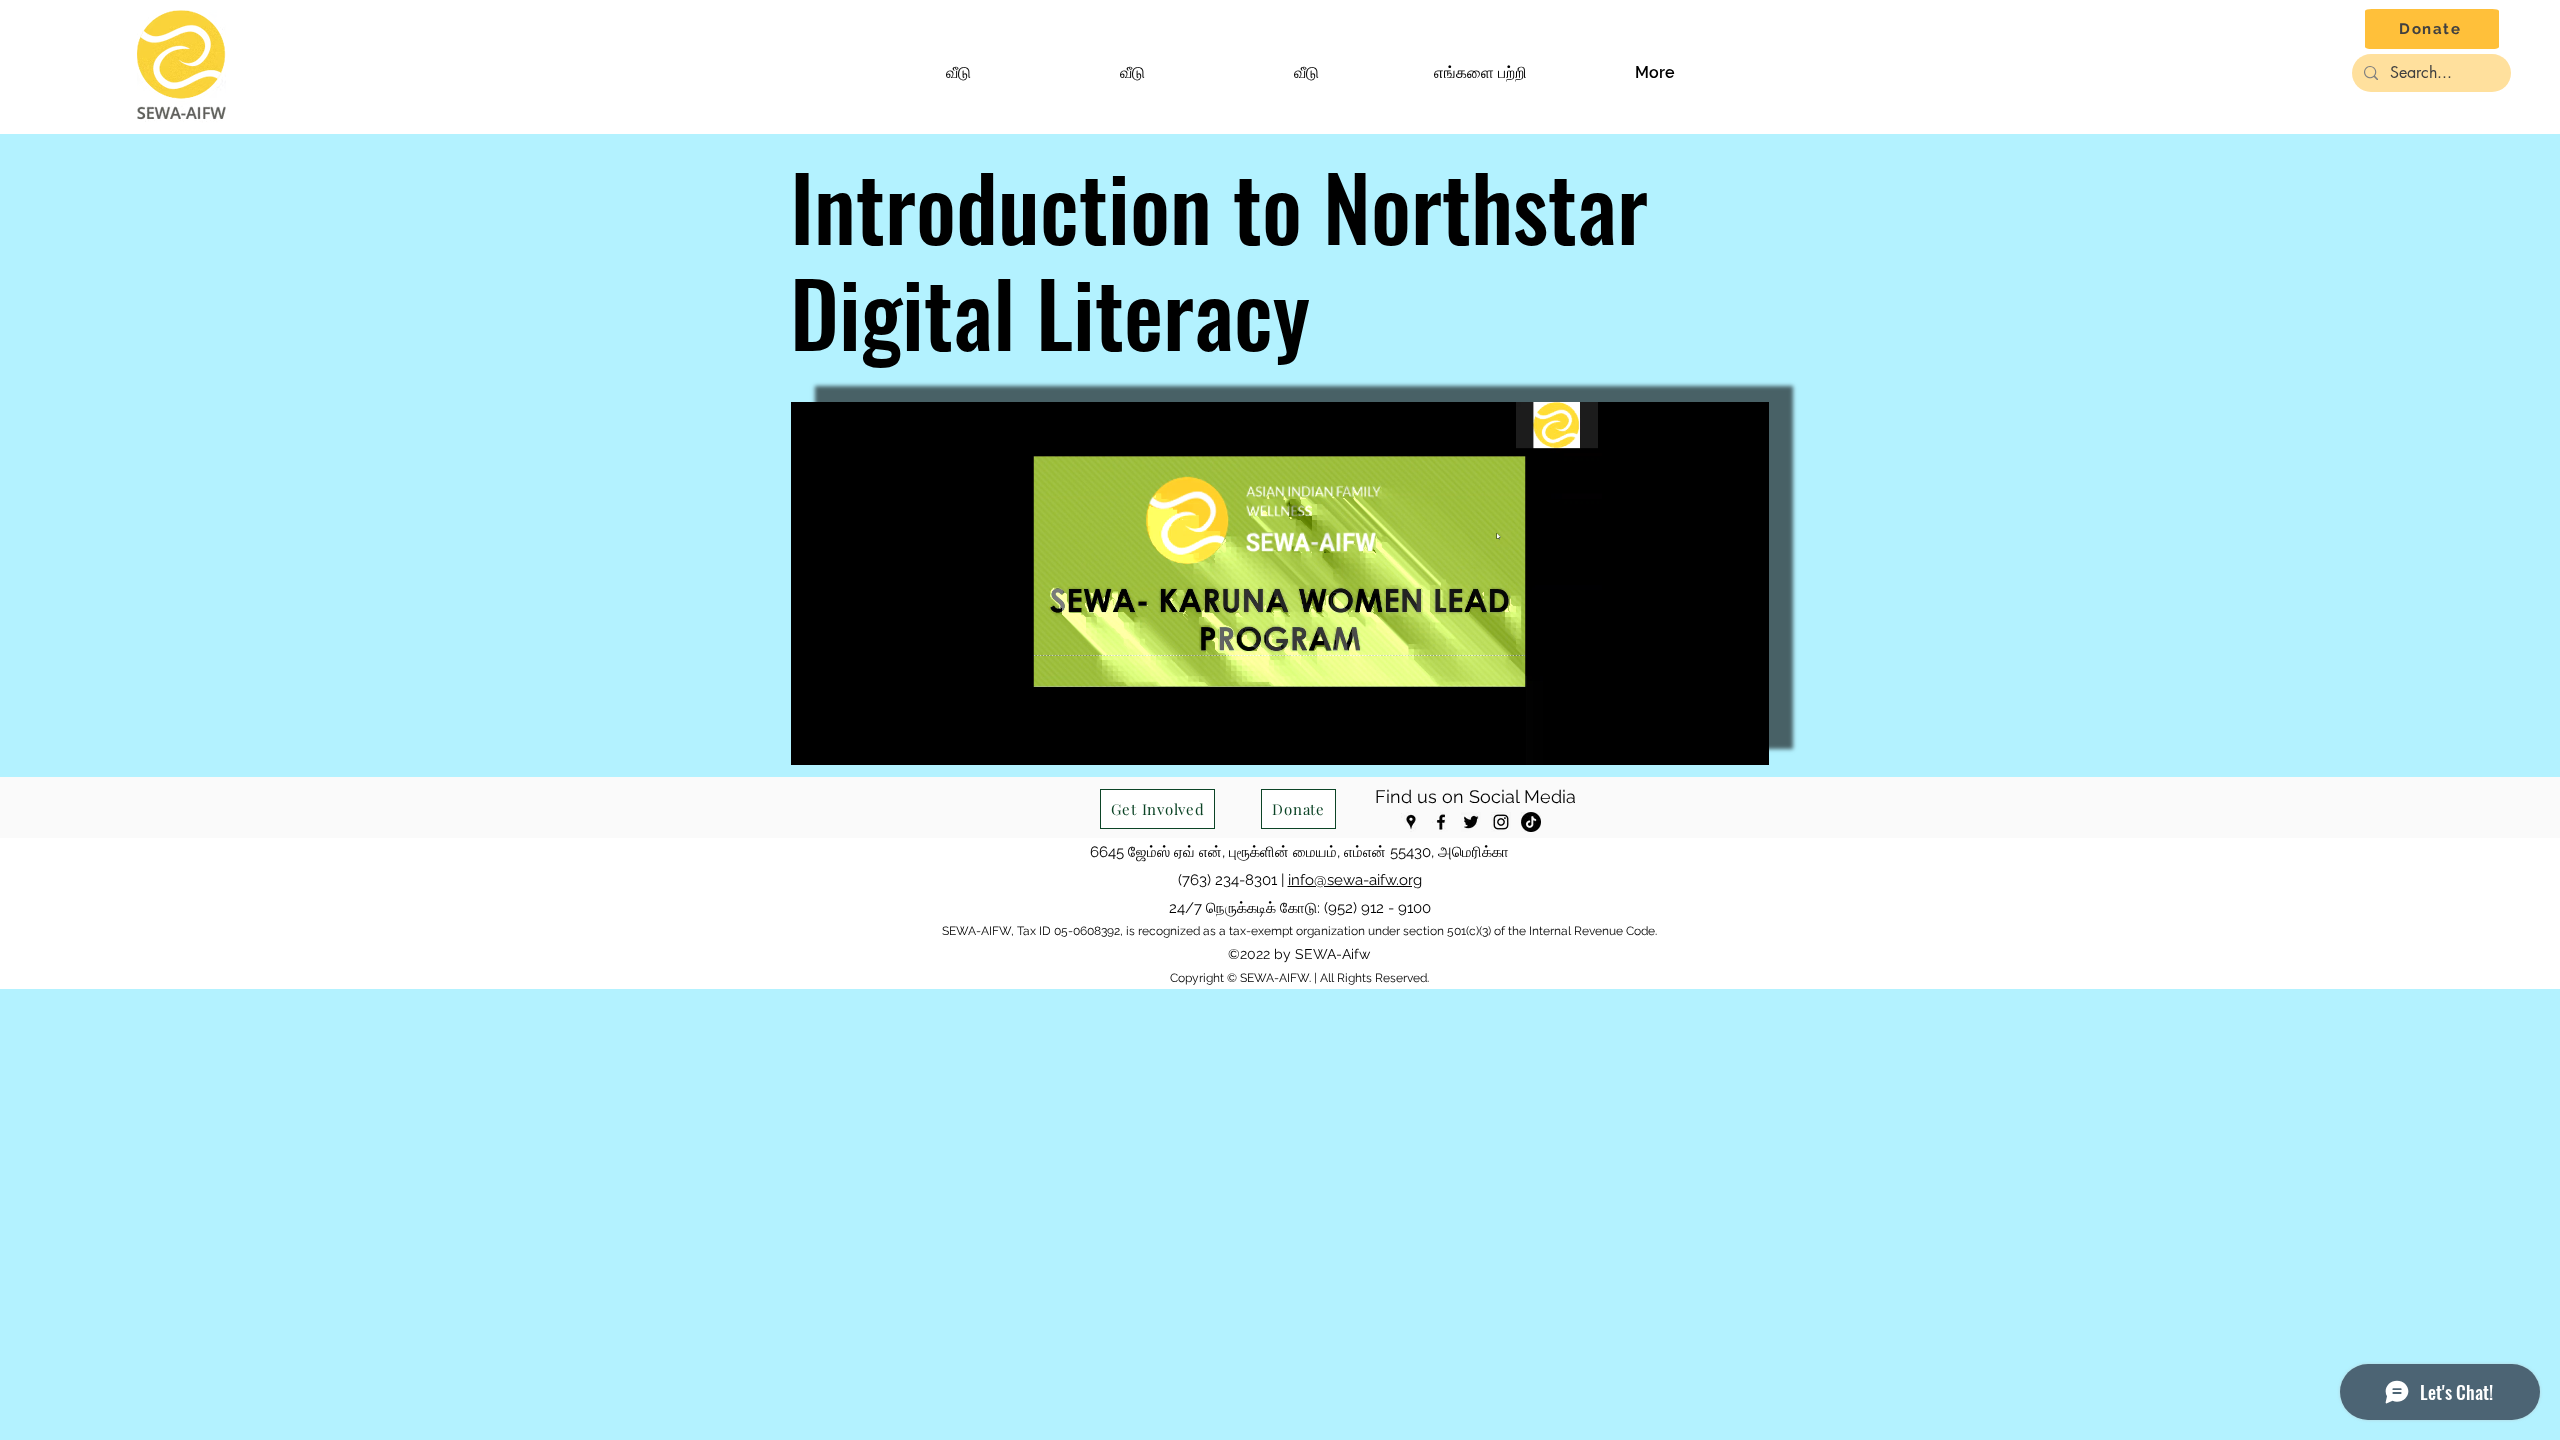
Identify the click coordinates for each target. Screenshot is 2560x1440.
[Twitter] (1471, 822)
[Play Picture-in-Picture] (1708, 738)
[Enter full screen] (1742, 738)
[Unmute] (851, 738)
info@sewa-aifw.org (1355, 880)
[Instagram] (1501, 822)
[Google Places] (1411, 822)
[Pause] (817, 738)
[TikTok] (1531, 822)
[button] (1481, 73)
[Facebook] (1441, 822)
